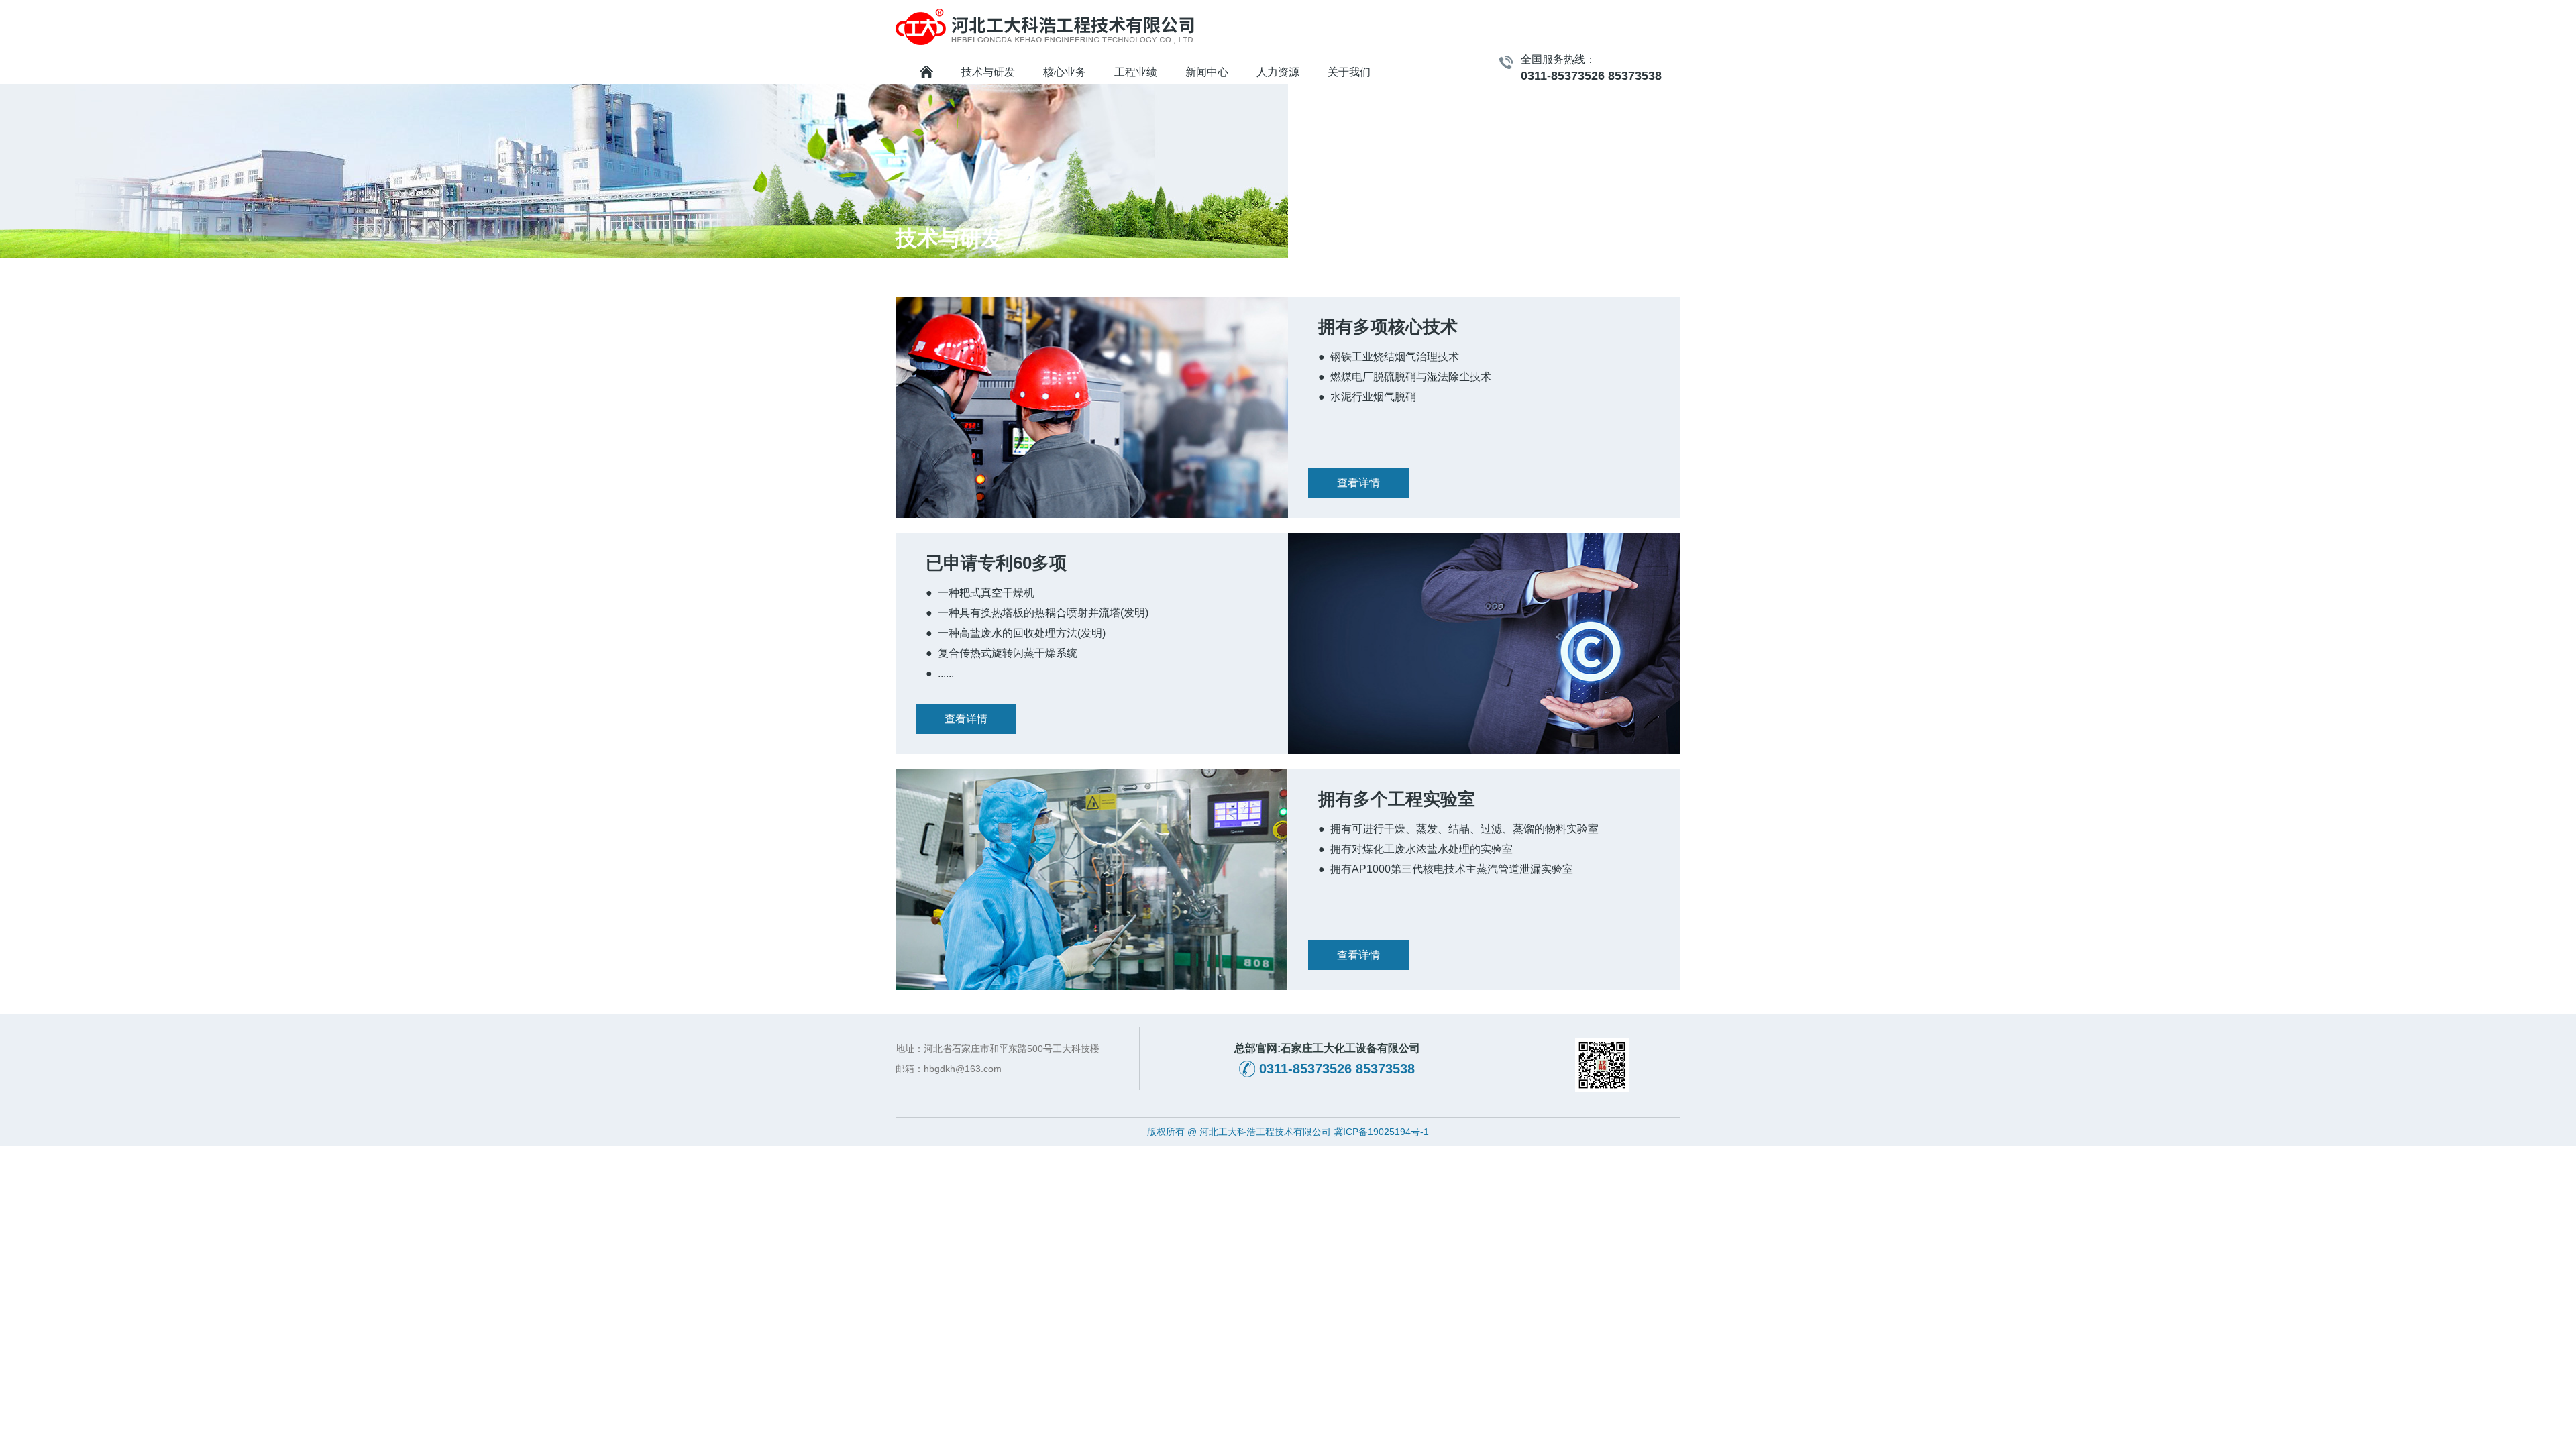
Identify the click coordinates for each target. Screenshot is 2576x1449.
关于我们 (1349, 72)
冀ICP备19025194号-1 (1381, 1132)
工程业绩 (1136, 72)
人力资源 (1278, 72)
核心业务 (1065, 72)
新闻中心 (1207, 72)
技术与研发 (988, 72)
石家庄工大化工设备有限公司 (1350, 1048)
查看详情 (1358, 483)
